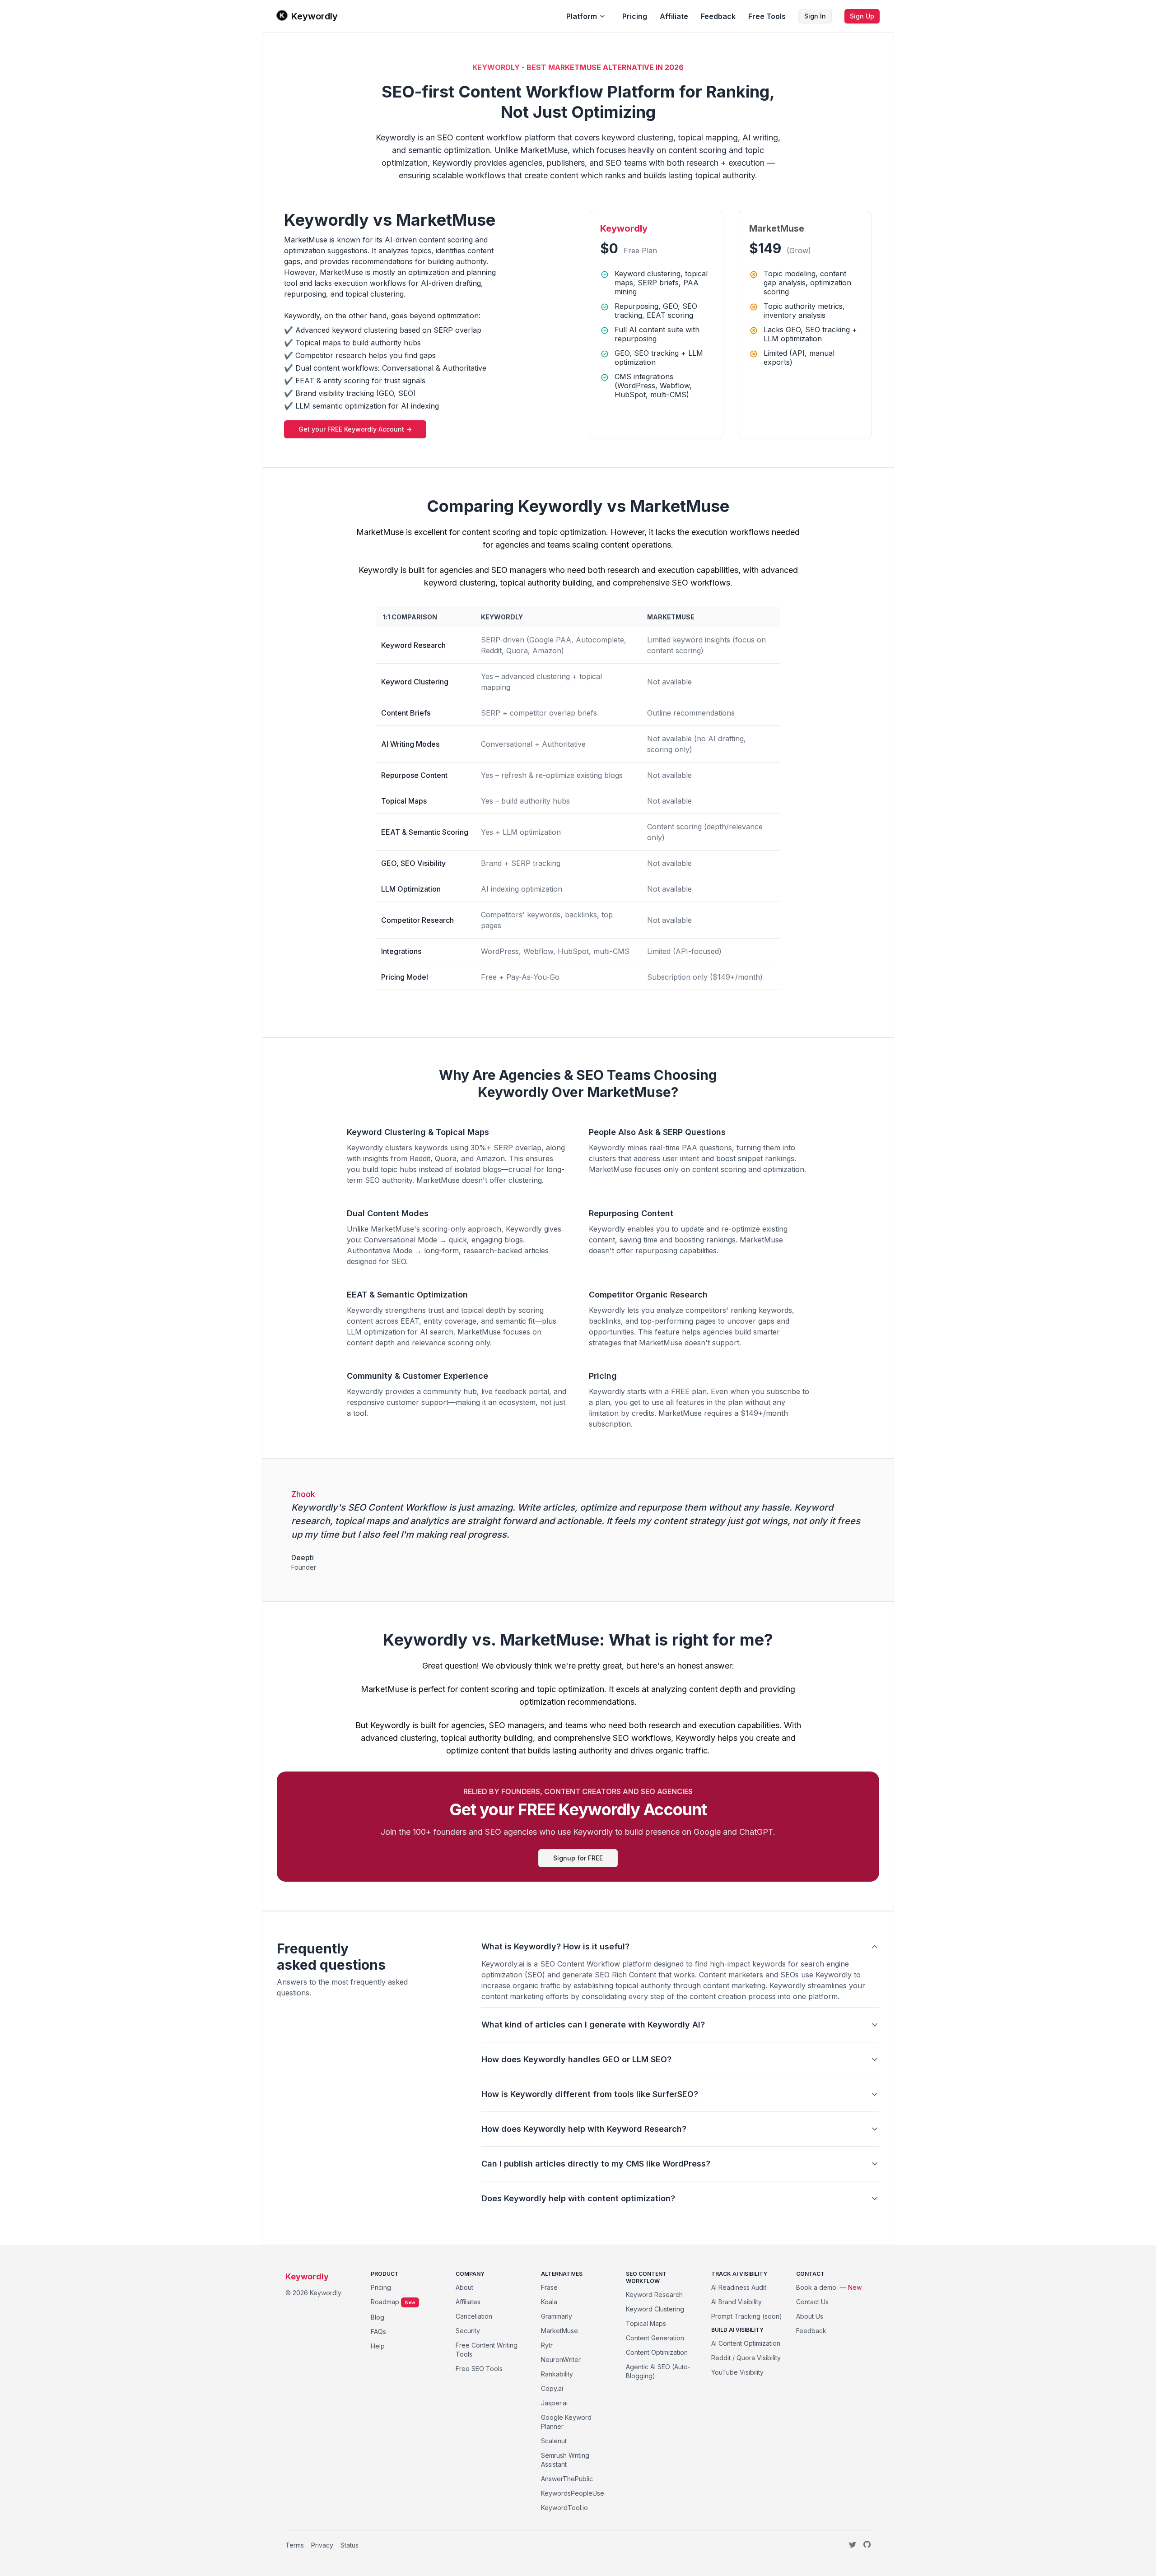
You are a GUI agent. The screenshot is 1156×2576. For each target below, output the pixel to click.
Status (350, 2545)
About (464, 2287)
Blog (378, 2317)
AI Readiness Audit (739, 2287)
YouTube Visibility (737, 2372)
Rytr (547, 2345)
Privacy (322, 2545)
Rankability (557, 2374)
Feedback (718, 16)
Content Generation (655, 2338)
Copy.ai (552, 2388)
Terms (295, 2545)
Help (378, 2346)
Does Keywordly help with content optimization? (578, 2198)
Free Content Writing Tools (487, 2350)
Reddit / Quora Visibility (746, 2358)
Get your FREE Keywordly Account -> (355, 429)
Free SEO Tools (479, 2369)
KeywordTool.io (564, 2508)
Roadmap (385, 2302)
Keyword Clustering (655, 2309)
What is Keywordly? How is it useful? (555, 1946)
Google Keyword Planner (566, 2422)
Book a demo (829, 2287)
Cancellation (474, 2316)
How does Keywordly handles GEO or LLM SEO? (576, 2059)
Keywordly (315, 16)
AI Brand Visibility (736, 2302)
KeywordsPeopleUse (573, 2493)
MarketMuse (559, 2331)
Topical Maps (646, 2323)
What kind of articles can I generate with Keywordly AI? (593, 2025)
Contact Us (812, 2302)
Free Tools (767, 16)
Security (468, 2331)
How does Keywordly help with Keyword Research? (584, 2129)
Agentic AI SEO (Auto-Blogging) (658, 2371)
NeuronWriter (561, 2360)
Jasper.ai (554, 2403)
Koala (549, 2302)
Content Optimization (657, 2352)
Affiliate (674, 16)
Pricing (635, 16)
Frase (549, 2287)
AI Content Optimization (746, 2343)
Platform (582, 16)
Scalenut (554, 2441)
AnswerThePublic (567, 2479)
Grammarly (557, 2316)
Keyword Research (654, 2295)
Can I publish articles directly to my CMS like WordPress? (596, 2164)
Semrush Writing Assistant (565, 2460)
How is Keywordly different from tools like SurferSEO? (590, 2094)
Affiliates (468, 2302)
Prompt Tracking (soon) (747, 2316)
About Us (810, 2316)
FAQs (378, 2332)
